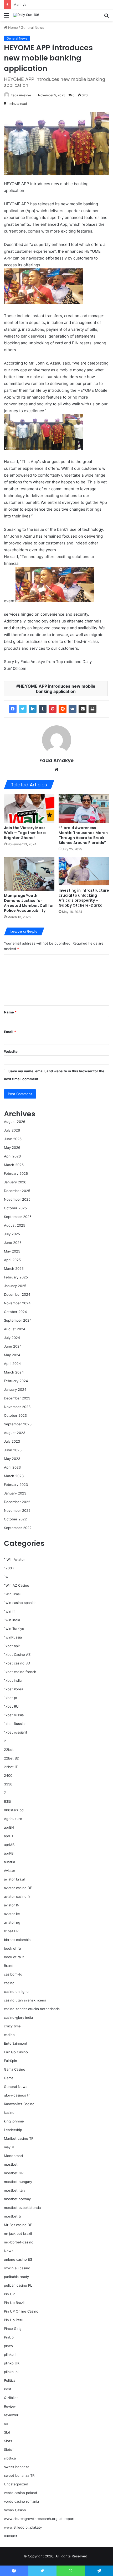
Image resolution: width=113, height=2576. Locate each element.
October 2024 (15, 1312)
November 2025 (17, 1199)
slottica (10, 2458)
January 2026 (15, 1182)
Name (10, 1012)
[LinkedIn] (33, 709)
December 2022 (17, 1502)
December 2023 (17, 1398)
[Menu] (7, 17)
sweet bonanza (17, 2467)
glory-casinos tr (17, 2095)
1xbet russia (14, 1715)
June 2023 (13, 1450)
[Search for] (106, 17)
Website (11, 1051)
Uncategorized (16, 2484)
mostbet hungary (18, 2182)
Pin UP (9, 2294)
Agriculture (13, 1819)
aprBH (9, 1827)
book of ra (12, 1948)
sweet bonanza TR (19, 2475)
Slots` (9, 2450)
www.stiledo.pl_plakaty (23, 2527)
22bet (9, 1750)
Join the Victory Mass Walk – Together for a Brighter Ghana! (25, 833)
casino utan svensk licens (25, 2000)
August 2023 (15, 1433)
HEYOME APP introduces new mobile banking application (57, 689)
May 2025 (12, 1251)
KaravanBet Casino (19, 2104)
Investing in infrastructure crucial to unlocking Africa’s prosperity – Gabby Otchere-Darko (84, 898)
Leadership (13, 2130)
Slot (7, 2432)
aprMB (9, 1845)
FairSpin (11, 2061)
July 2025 (12, 1234)
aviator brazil (14, 1879)
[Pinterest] (53, 709)
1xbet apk (12, 1646)
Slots (8, 2441)
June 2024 (13, 1346)
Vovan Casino (15, 2510)
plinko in (11, 2354)
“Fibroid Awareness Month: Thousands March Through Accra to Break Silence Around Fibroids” (83, 835)
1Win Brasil (13, 1594)
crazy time (12, 2026)
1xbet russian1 (16, 1732)
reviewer (11, 2415)
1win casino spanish (20, 1603)
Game (9, 2078)
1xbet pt (11, 1698)
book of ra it (14, 1957)
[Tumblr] (43, 709)
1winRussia (13, 1637)
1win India (12, 1620)
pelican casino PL (18, 2285)
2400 (8, 1775)
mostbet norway (17, 2199)
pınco (8, 2346)
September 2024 (18, 1320)
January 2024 (15, 1389)
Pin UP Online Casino (21, 2311)
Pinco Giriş (13, 2329)
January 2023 (15, 1493)
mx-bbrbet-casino (19, 2242)
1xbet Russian (15, 1724)
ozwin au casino (17, 2268)
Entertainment (16, 2043)
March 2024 (14, 1372)
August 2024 (15, 1329)
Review (10, 2406)
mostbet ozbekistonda (22, 2208)
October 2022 (15, 1519)
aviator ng (12, 1922)
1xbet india (13, 1680)
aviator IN (12, 1905)
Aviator (10, 1871)
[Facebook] (13, 709)
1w (6, 1577)
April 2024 (12, 1364)
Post (8, 2389)
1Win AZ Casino (17, 1585)
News (9, 2251)
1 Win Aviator (14, 1559)
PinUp (9, 2337)
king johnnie (14, 2121)
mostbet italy (15, 2190)
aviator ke (12, 1914)
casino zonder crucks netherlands (32, 2009)
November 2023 (17, 1407)
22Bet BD (12, 1758)
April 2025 (12, 1260)
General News (32, 27)
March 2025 (14, 1268)
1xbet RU (11, 1706)
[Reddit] (63, 709)
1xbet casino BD (17, 1663)
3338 (8, 1784)
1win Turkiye (14, 1629)
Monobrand (13, 2156)
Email (10, 1032)
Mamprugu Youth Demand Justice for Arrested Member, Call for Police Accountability (29, 903)
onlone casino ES (18, 2259)
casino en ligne (16, 1992)
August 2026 (15, 1122)
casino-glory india (18, 2017)
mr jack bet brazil (18, 2233)
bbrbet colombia (17, 1940)
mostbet (11, 2164)
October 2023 (15, 1415)
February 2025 (16, 1277)
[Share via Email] (83, 709)
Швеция (11, 2536)
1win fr (9, 1611)
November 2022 (17, 1510)
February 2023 (16, 1485)
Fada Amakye (21, 95)
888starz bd (14, 1810)
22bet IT (11, 1767)
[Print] (93, 709)
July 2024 (12, 1338)
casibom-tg (13, 1974)
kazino (9, 2112)
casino (9, 1983)
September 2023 (18, 1424)
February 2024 (16, 1381)
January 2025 (15, 1286)
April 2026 (12, 1156)
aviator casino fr (17, 1896)
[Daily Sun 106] (26, 15)
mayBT (9, 2147)
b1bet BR (11, 1931)
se (6, 2424)
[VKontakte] (73, 709)
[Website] (56, 769)
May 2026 (12, 1148)
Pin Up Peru (14, 2320)
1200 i (9, 1568)
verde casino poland (20, 2493)
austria (9, 1862)
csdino (9, 2035)
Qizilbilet (11, 2398)
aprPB (9, 1853)
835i (7, 1801)
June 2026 (13, 1139)
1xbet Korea (14, 1689)
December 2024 (17, 1294)
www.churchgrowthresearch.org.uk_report (39, 2519)
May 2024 (12, 1355)
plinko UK (12, 2363)
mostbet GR (14, 2173)
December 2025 (17, 1191)
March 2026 (14, 1165)
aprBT (9, 1836)
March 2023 (14, 1476)
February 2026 (16, 1173)
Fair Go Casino (16, 2052)
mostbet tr (13, 2216)
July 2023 (12, 1441)
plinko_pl (11, 2372)
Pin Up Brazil (14, 2303)
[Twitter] (23, 709)
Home (12, 27)
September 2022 (18, 1528)
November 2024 (17, 1303)
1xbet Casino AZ (17, 1654)
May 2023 (12, 1459)
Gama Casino (15, 2069)
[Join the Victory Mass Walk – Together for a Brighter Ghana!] (29, 808)
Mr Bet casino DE (18, 2225)
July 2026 (12, 1130)
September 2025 (18, 1217)
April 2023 (12, 1467)
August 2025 (15, 1225)
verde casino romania (21, 2501)
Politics (10, 2380)
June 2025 (13, 1243)
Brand (9, 1966)
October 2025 (15, 1208)
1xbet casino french (20, 1672)
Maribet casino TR (19, 2138)
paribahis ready (16, 2277)
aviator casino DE (18, 1888)
